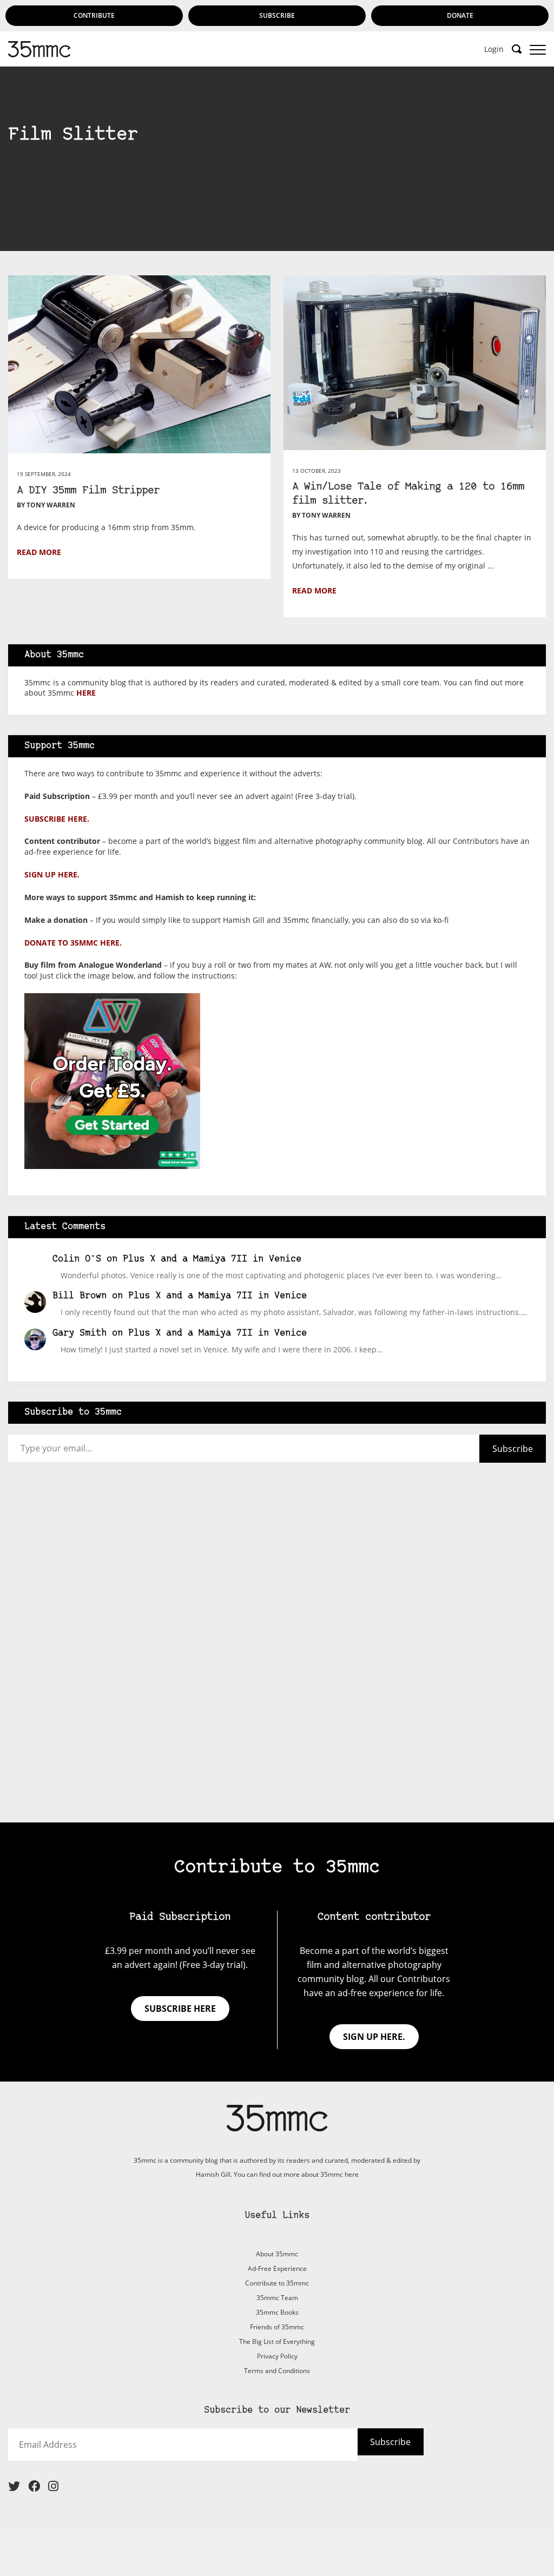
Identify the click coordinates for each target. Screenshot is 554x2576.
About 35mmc (277, 2254)
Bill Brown (80, 1296)
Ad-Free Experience (277, 2268)
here (86, 693)
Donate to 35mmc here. (73, 943)
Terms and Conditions (277, 2371)
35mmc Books (277, 2312)
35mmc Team (277, 2298)
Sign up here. (52, 874)
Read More (39, 552)
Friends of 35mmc (277, 2327)
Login (494, 49)
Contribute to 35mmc (277, 2283)
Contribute (94, 15)
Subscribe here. (57, 819)
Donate (460, 15)
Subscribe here (180, 2009)
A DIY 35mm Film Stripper (88, 491)
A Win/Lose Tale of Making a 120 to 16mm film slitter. (408, 494)
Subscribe (277, 15)
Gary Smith (80, 1333)
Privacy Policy (277, 2356)
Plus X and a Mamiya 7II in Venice (212, 1259)
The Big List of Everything (277, 2341)
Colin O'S (77, 1259)
